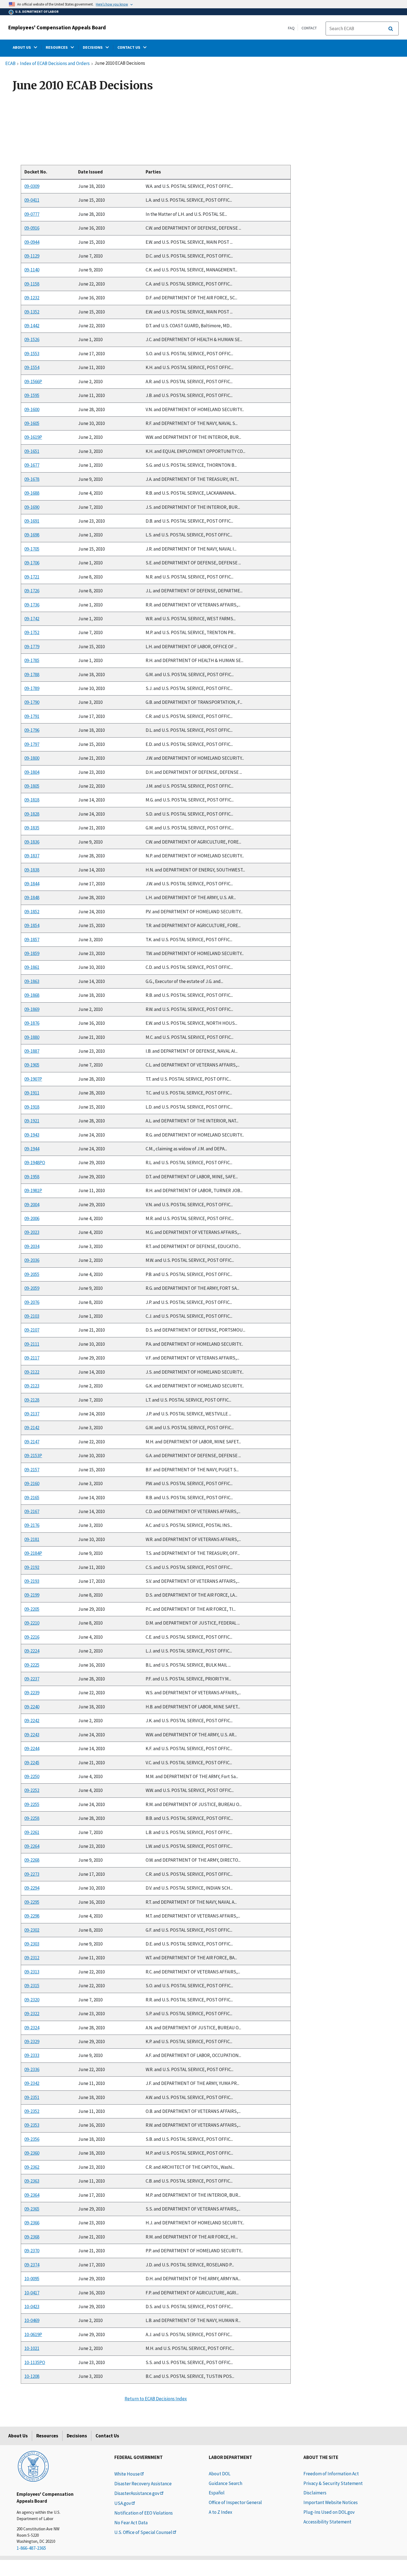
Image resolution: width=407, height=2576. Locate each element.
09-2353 (32, 2125)
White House (127, 2474)
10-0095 (32, 2279)
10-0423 (32, 2307)
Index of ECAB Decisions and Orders (55, 64)
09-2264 (32, 1846)
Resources (47, 2436)
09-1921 (32, 1121)
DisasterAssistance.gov (137, 2493)
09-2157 (32, 1470)
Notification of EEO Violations (144, 2513)
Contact (309, 28)
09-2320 (32, 2000)
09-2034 (32, 1246)
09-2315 (32, 1986)
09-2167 (32, 1511)
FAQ (291, 28)
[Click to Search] (391, 29)
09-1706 (32, 563)
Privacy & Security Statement (333, 2483)
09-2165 (32, 1498)
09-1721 (32, 577)
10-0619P (33, 2334)
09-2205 (32, 1609)
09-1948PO (35, 1163)
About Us (18, 2436)
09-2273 (32, 1874)
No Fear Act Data (131, 2523)
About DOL (220, 2474)
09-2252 (32, 1790)
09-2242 (32, 1721)
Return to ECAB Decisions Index (156, 2399)
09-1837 (32, 856)
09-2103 (32, 1316)
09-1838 (32, 870)
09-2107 (32, 1330)
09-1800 (32, 758)
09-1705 (32, 549)
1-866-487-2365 (31, 2548)
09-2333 (32, 2055)
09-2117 (32, 1358)
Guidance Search (226, 2483)
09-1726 (32, 591)
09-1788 (32, 675)
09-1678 (32, 479)
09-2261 (32, 1832)
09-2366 (32, 2223)
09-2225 (32, 1665)
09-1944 (32, 1149)
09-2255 (32, 1804)
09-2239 (32, 1693)
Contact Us (107, 2436)
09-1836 (32, 842)
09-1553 (32, 354)
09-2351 (32, 2097)
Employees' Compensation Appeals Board (57, 27)
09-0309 (32, 186)
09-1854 (32, 925)
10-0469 (32, 2320)
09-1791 (32, 716)
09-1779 (32, 647)
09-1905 (32, 1065)
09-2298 (32, 1916)
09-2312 (32, 1958)
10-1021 (32, 2348)
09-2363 (32, 2181)
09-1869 (32, 1009)
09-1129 (32, 256)
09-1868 (32, 995)
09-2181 (32, 1539)
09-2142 (32, 1428)
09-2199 (32, 1595)
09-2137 (32, 1414)
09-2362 (32, 2167)
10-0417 (32, 2293)
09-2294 (32, 1888)
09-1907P (33, 1079)
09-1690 (32, 507)
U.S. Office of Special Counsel (143, 2532)
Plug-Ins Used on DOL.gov (329, 2512)
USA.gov (123, 2503)
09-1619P (33, 437)
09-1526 (32, 340)
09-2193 (32, 1581)
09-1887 (32, 1051)
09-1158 (32, 284)
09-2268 (32, 1860)
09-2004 (32, 1205)
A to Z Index (221, 2512)
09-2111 (32, 1344)
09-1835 (32, 828)
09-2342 (32, 2083)
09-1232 (32, 298)
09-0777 (32, 214)
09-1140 (32, 270)
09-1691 (32, 521)
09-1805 (32, 786)
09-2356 (32, 2139)
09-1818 (32, 800)
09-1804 (32, 772)
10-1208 (32, 2376)
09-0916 (32, 228)
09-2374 (32, 2265)
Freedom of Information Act (331, 2474)
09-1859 (32, 953)
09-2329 (32, 2041)
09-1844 (32, 884)
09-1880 (32, 1037)
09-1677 (32, 465)
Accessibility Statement (327, 2522)
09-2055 (32, 1274)
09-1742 (32, 619)
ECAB (10, 64)
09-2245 (32, 1763)
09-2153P (33, 1456)
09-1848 (32, 897)
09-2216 (32, 1637)
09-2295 (32, 1902)
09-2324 (32, 2028)
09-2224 (32, 1651)
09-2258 (32, 1818)
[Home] (33, 2466)
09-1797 (32, 744)
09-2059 (32, 1288)
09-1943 (32, 1135)
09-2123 (32, 1386)
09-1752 (32, 632)
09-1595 (32, 395)
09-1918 (32, 1107)
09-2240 (32, 1707)
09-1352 (32, 312)
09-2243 (32, 1735)
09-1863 (32, 981)
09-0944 (32, 242)
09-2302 (32, 1930)
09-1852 (32, 912)
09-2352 (32, 2111)
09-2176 (32, 1525)
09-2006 (32, 1218)
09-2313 (32, 1972)
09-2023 (32, 1233)
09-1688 (32, 493)
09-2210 (32, 1623)
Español (217, 2493)
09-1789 (32, 688)
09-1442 (32, 326)
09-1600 (32, 409)
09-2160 (32, 1483)
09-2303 (32, 1944)
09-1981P (33, 1190)
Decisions (77, 2436)
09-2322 (32, 2014)
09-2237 (32, 1679)
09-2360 (32, 2153)
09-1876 (32, 1023)
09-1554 (32, 367)
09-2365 (32, 2209)
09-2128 (32, 1400)
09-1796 (32, 730)
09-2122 (32, 1372)
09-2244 (32, 1749)
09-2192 (32, 1567)
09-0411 (32, 200)
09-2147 (32, 1442)
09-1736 (32, 605)
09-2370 (32, 2251)
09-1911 (32, 1093)
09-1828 (32, 814)
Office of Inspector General (235, 2502)
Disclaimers (315, 2493)
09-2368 (32, 2237)
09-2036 (32, 1260)
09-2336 (32, 2069)
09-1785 (32, 660)
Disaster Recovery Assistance (143, 2484)
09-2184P (33, 1553)
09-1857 (32, 940)
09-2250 (32, 1776)
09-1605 (32, 423)
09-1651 (32, 451)
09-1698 (32, 535)
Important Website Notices (331, 2502)
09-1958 (32, 1177)
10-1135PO (35, 2362)
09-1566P (33, 382)
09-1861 (32, 967)
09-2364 (32, 2195)
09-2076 (32, 1302)
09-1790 (32, 702)
